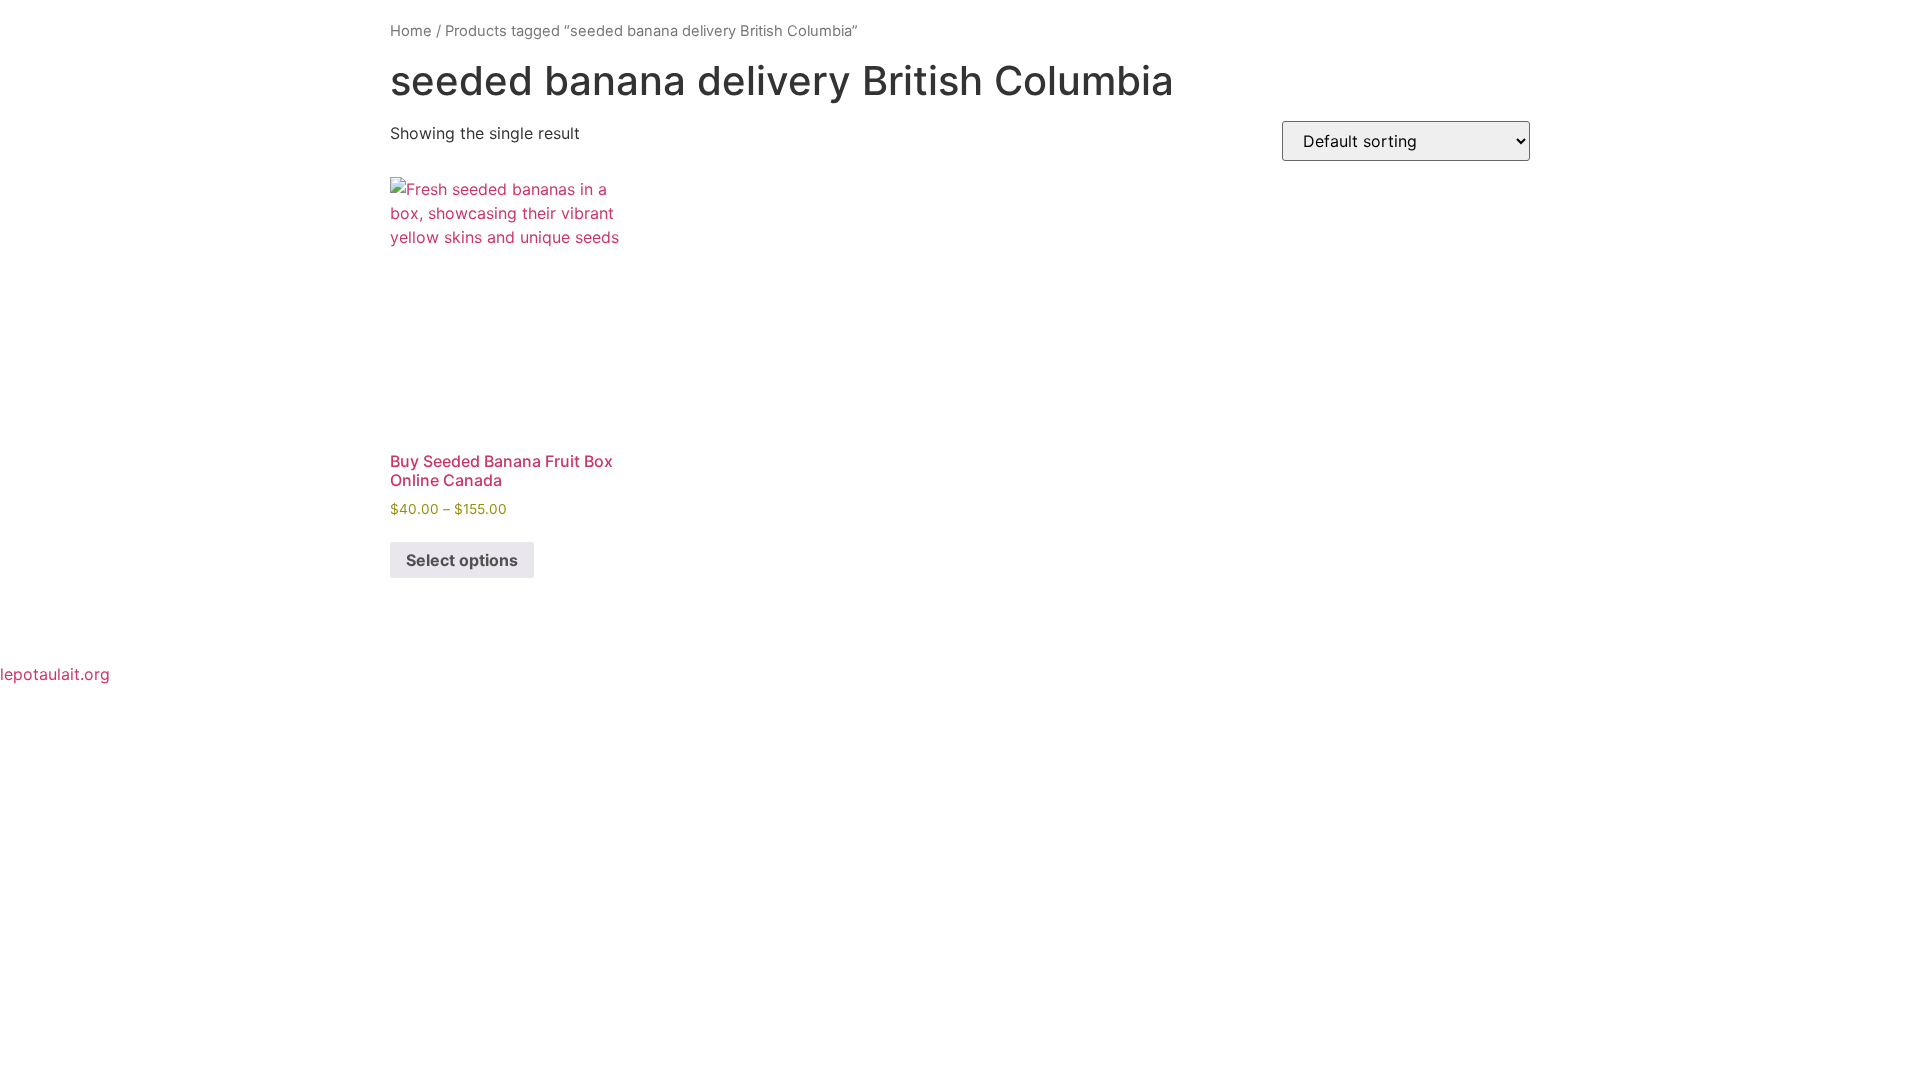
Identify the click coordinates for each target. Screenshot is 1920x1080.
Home (411, 31)
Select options (462, 560)
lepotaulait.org (55, 674)
